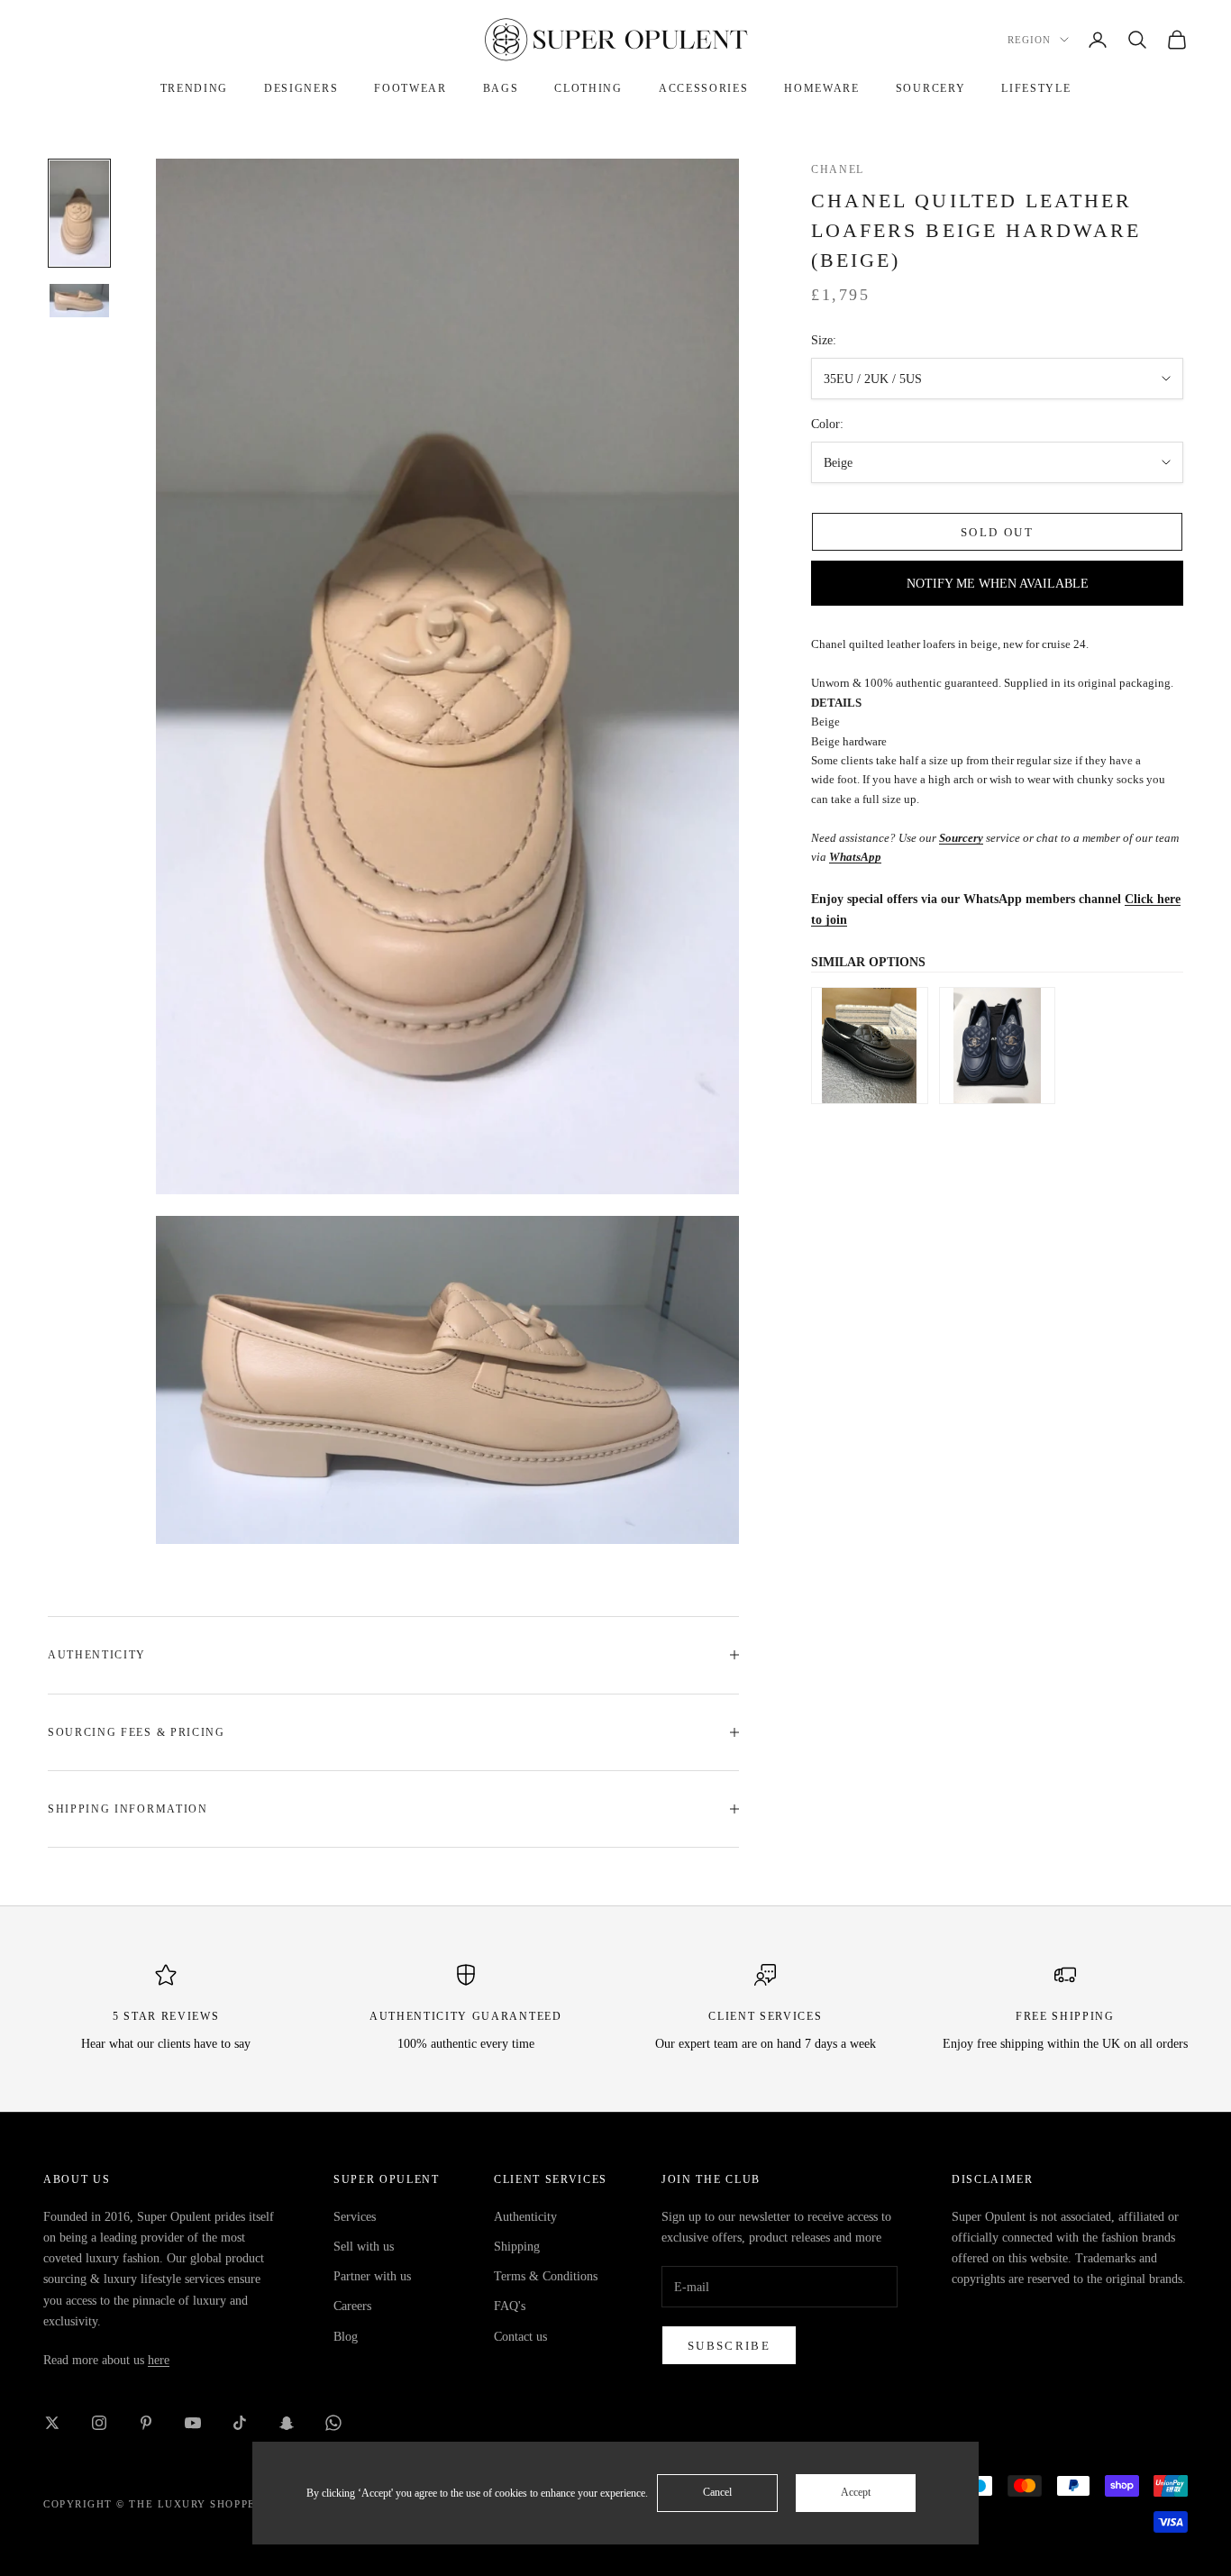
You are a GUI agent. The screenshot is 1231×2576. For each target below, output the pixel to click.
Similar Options (868, 962)
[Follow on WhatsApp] (333, 2423)
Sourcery (961, 838)
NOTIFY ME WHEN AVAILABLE (998, 584)
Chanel (838, 169)
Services (355, 2217)
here (159, 2360)
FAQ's (510, 2306)
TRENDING (194, 88)
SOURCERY (930, 88)
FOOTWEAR (410, 88)
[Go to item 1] (79, 213)
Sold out (997, 532)
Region (1029, 40)
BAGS (501, 88)
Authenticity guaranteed (466, 2016)
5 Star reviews (166, 2016)
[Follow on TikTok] (240, 2423)
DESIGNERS (301, 88)
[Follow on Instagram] (99, 2423)
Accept (856, 2492)
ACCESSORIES (703, 88)
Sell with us (364, 2247)
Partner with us (372, 2276)
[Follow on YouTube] (193, 2423)
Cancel (717, 2492)
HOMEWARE (821, 88)
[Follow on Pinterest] (146, 2423)
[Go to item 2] (79, 301)
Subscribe (729, 2346)
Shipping (517, 2247)
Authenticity (525, 2217)
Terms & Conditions (546, 2276)
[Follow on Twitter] (52, 2423)
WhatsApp (855, 857)
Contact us (520, 2337)
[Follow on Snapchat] (287, 2423)
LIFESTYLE (1036, 88)
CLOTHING (588, 88)
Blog (346, 2337)
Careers (352, 2306)
